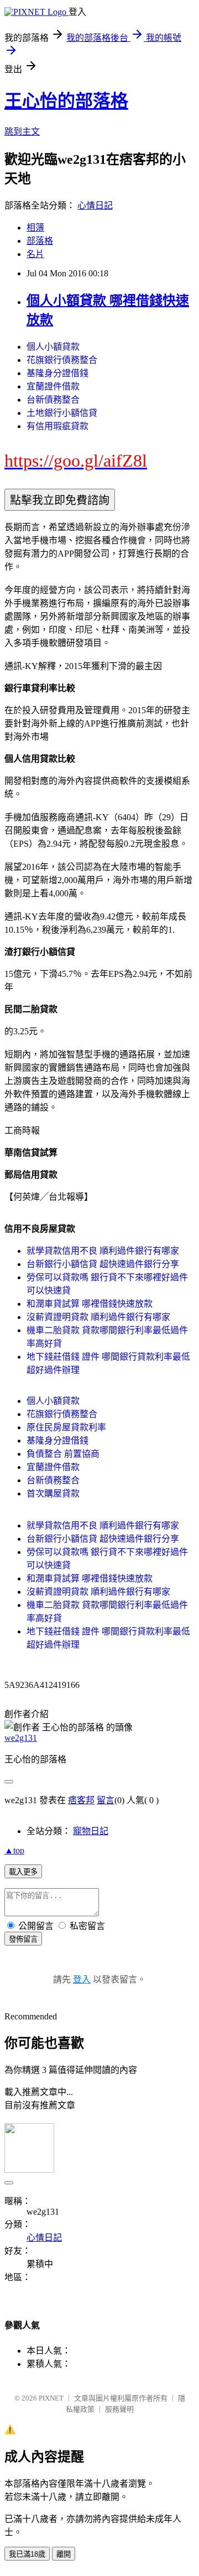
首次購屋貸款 (53, 1493)
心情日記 (95, 205)
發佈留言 (23, 1939)
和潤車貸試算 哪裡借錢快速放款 (90, 1304)
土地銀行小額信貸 (62, 413)
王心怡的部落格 (66, 101)
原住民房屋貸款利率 (66, 1427)
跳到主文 (22, 132)
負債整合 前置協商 (63, 1454)
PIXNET (51, 2398)
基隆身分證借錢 (57, 373)
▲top (14, 1850)
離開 (64, 2554)
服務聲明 (119, 2409)
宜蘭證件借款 (53, 386)
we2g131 (21, 1738)
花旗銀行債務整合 (62, 360)
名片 (35, 254)
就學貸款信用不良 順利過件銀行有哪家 (103, 1251)
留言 (106, 1800)
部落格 (40, 241)
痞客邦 (81, 1800)
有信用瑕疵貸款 (57, 426)
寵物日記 (91, 1831)
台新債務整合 (53, 400)
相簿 (35, 228)
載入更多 (23, 1872)
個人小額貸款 (53, 347)
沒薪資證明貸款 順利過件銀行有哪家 (98, 1317)
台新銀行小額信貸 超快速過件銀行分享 (103, 1264)
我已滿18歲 (27, 2554)
